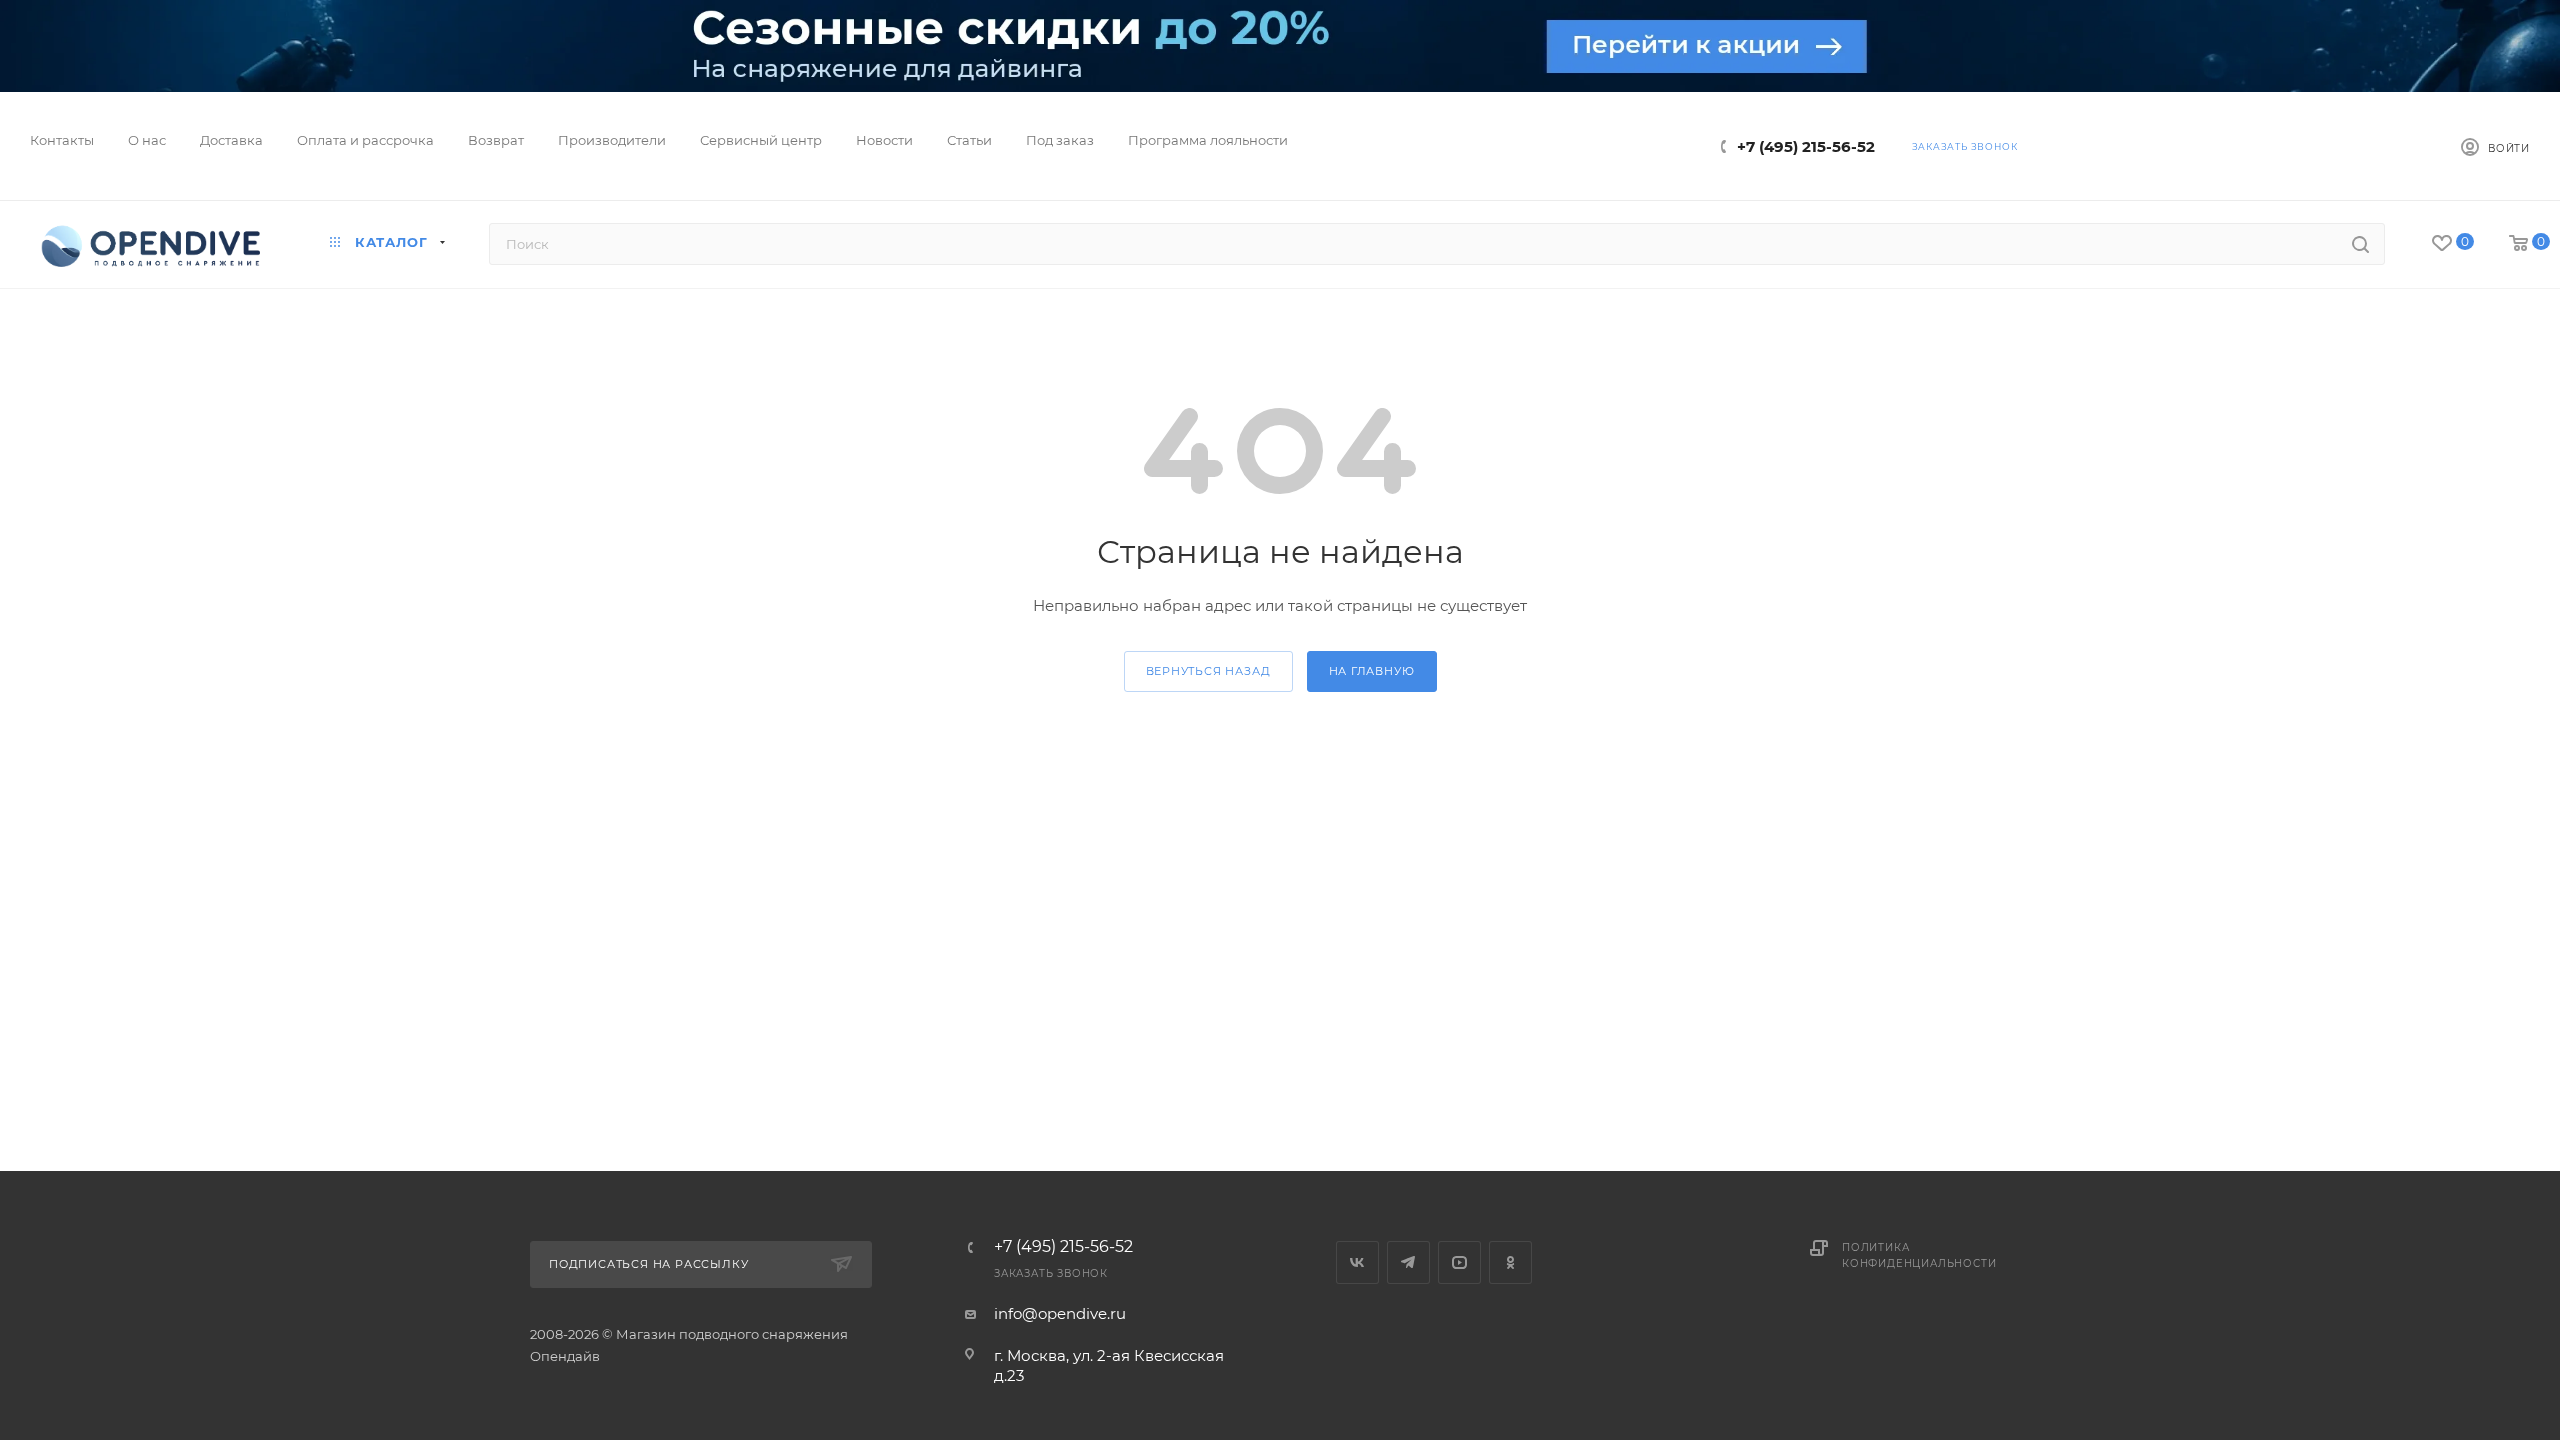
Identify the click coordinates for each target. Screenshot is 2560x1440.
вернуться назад (1208, 671)
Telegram (1408, 1262)
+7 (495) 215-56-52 (1806, 146)
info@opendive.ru (1060, 1313)
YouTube (1459, 1262)
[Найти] (2360, 244)
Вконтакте (1357, 1262)
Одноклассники (1510, 1262)
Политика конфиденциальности (1919, 1255)
